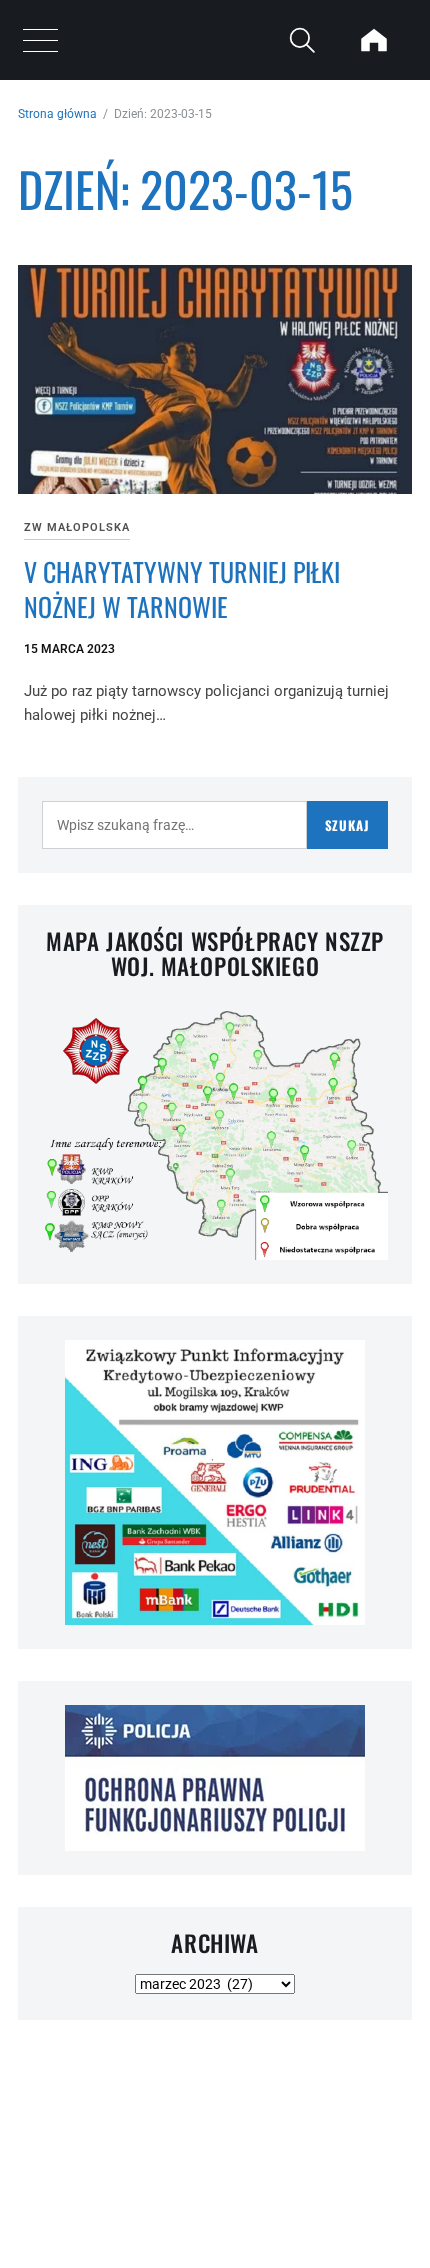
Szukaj (347, 825)
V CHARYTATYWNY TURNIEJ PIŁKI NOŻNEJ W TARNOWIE (182, 589)
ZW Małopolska (77, 527)
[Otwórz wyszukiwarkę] (302, 40)
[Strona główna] (374, 40)
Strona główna (57, 114)
